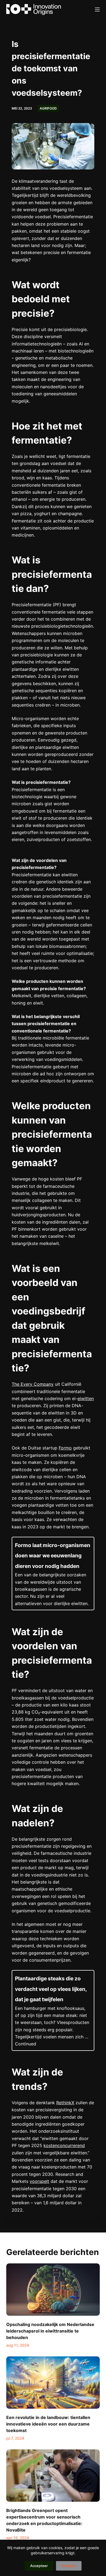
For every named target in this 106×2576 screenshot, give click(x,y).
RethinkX (65, 2103)
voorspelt (39, 2181)
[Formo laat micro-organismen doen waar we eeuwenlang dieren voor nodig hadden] (53, 1573)
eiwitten (86, 1398)
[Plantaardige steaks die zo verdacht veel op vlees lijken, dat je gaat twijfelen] (53, 2010)
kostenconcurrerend (64, 2145)
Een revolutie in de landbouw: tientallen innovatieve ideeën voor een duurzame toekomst (48, 2424)
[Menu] (97, 9)
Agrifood (48, 108)
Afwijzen (69, 2566)
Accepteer (39, 2566)
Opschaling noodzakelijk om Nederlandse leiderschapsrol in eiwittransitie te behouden (50, 2331)
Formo (65, 1448)
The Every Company (33, 1384)
